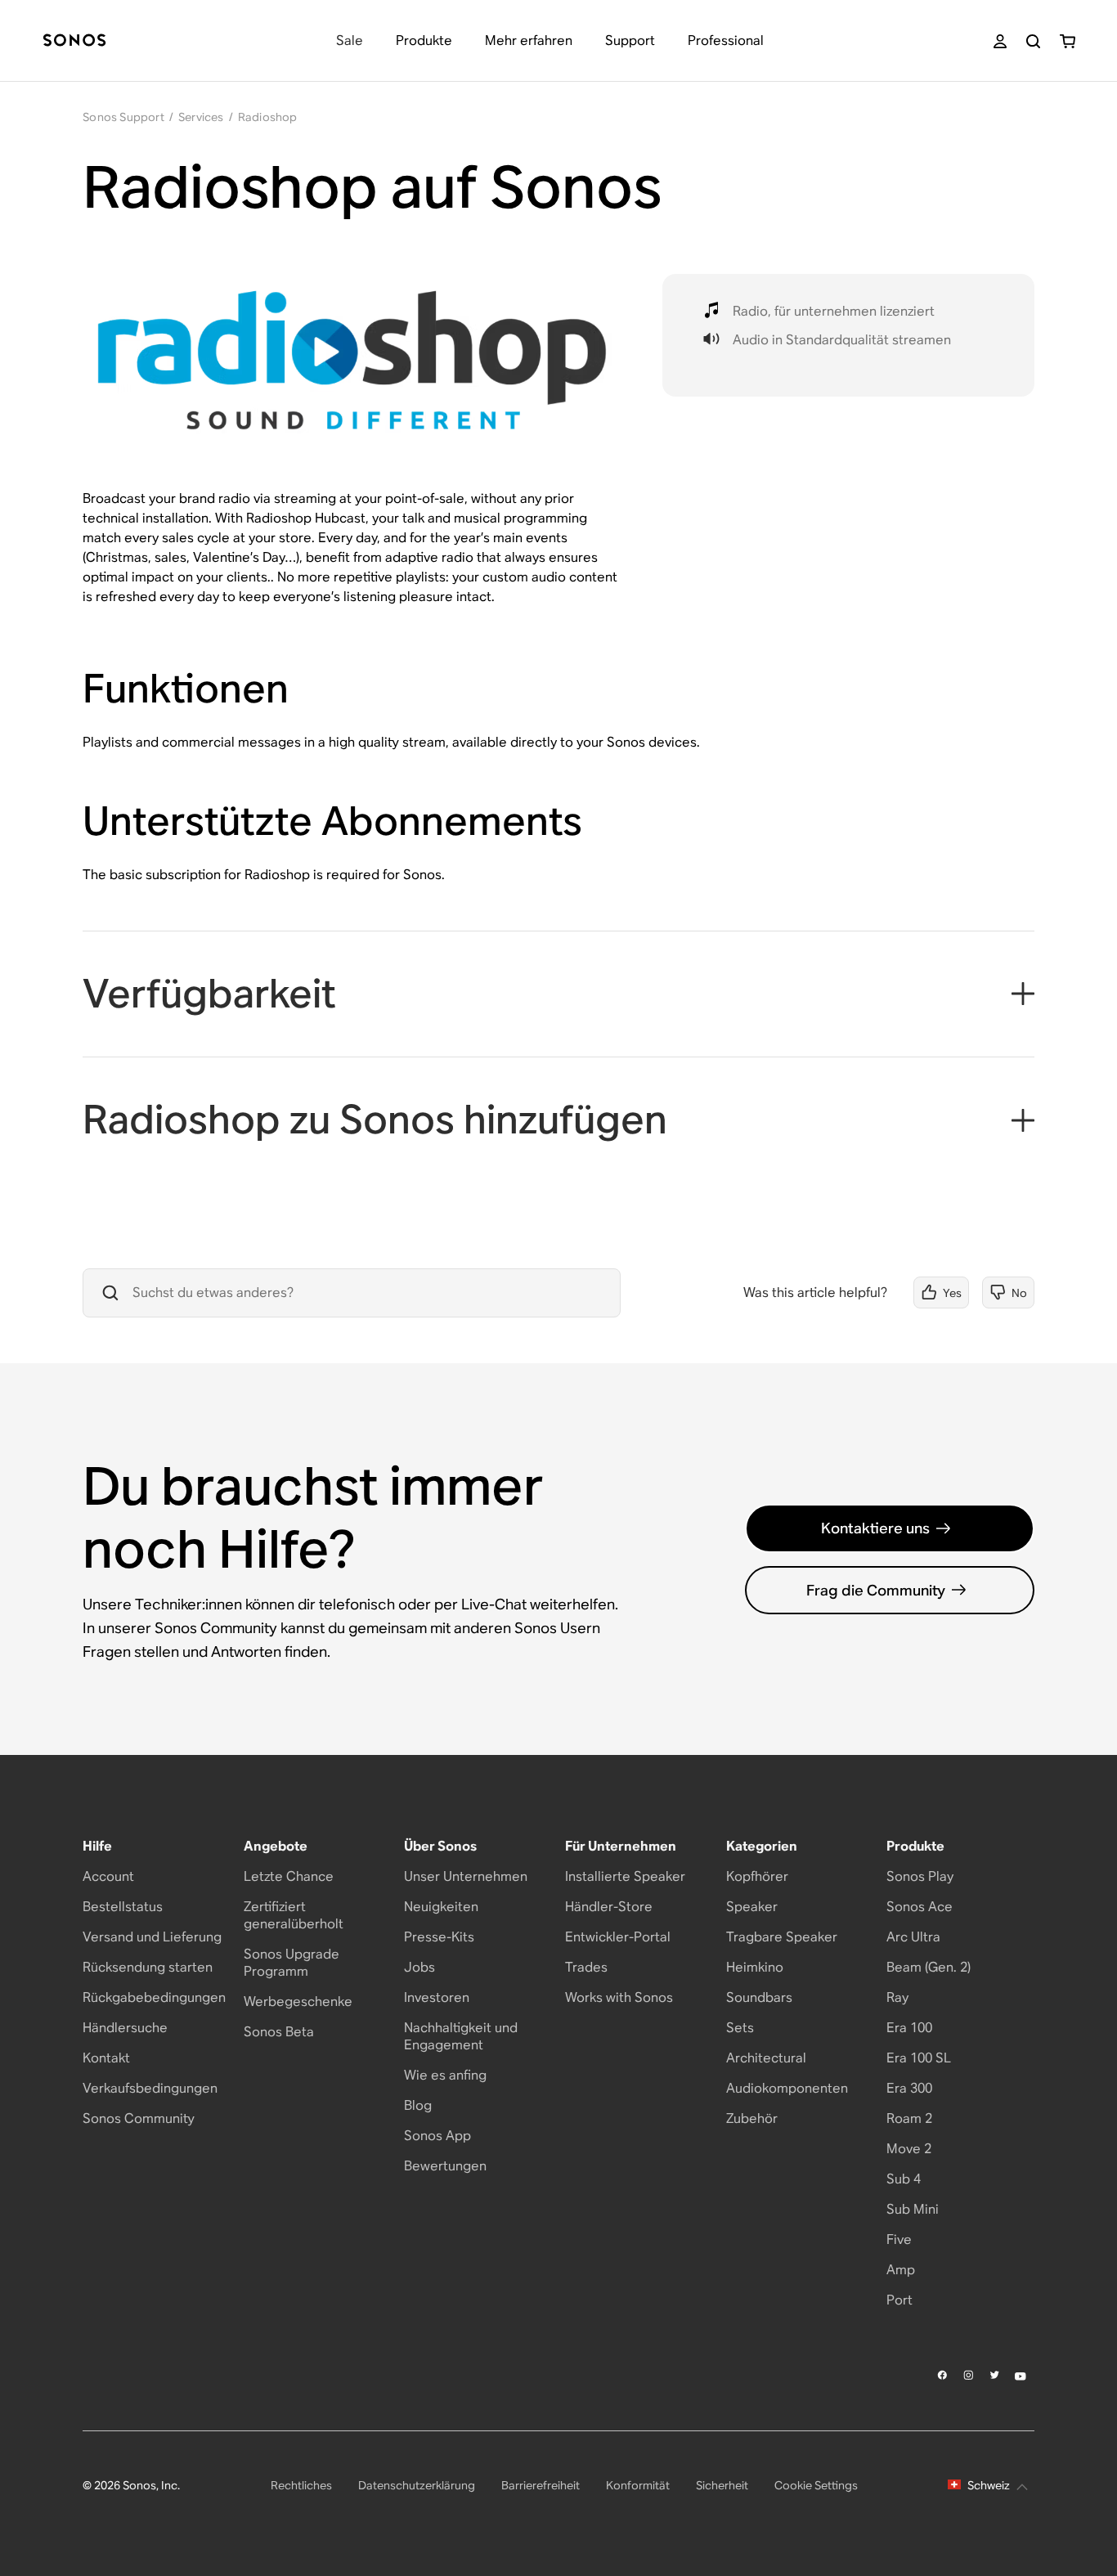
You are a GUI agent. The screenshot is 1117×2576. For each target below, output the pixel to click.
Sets (740, 2028)
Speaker (752, 1907)
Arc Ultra (913, 1937)
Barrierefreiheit (541, 2485)
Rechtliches (301, 2485)
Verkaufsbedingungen (150, 2088)
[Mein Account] (1000, 41)
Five (899, 2239)
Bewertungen (445, 2166)
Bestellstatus (123, 1907)
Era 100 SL (919, 2058)
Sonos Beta (279, 2032)
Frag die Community (876, 1590)
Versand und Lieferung (152, 1937)
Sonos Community (139, 2118)
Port (899, 2300)
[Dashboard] (74, 41)
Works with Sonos (619, 1997)
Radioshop (268, 117)
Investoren (437, 1997)
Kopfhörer (757, 1876)
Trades (586, 1967)
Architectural (766, 2058)
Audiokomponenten (787, 2088)
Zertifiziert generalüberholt (294, 1915)
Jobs (419, 1967)
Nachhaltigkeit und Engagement (461, 2036)
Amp (901, 2270)
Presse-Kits (439, 1937)
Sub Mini (913, 2209)
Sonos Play (920, 1876)
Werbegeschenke (298, 2002)
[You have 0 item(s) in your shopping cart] (1068, 41)
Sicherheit (722, 2485)
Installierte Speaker (625, 1876)
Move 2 (909, 2149)
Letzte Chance (289, 1876)
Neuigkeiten (441, 1907)
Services (201, 117)
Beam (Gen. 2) (929, 1967)
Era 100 (909, 2028)
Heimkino (755, 1967)
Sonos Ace (920, 1907)
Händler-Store (609, 1907)
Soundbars (759, 1997)
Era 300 (909, 2088)
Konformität (638, 2485)
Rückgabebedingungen (154, 1997)
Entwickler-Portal (618, 1937)
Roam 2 (909, 2118)
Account (108, 1876)
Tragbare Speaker (782, 1937)
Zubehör (752, 2118)
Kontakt (106, 2058)
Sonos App (437, 2136)
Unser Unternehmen (466, 1876)
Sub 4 (904, 2179)
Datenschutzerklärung (417, 2485)
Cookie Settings (816, 2485)
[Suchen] (1033, 41)
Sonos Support (123, 117)
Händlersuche (125, 2028)
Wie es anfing (445, 2075)
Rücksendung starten (148, 1967)
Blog (418, 2105)
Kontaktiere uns (875, 1528)
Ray (897, 1997)
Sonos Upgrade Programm (292, 1963)
